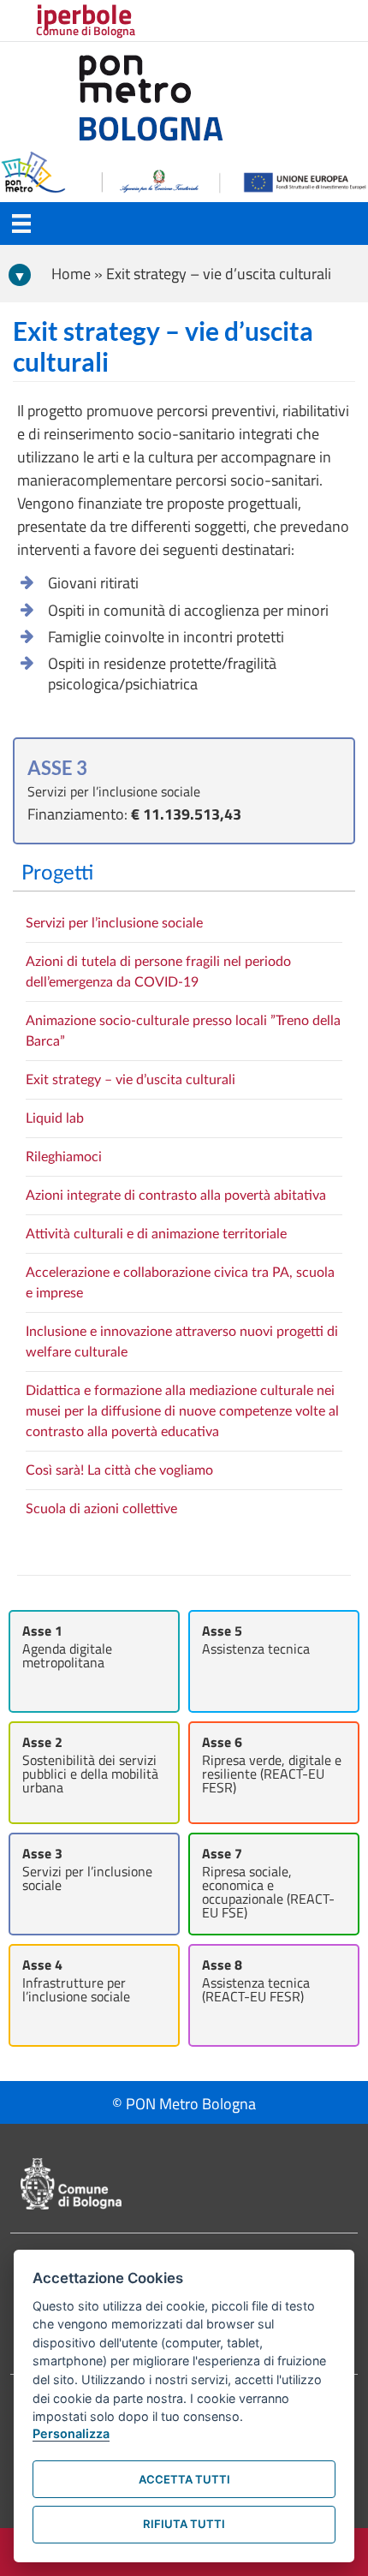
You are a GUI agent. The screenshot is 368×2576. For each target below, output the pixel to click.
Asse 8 (256, 1980)
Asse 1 (67, 1646)
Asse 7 (268, 1883)
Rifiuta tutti (184, 2524)
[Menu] (21, 224)
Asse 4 (76, 1980)
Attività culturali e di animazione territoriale (156, 1234)
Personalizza (71, 2433)
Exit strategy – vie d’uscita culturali (131, 1080)
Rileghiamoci (64, 1157)
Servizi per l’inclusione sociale (114, 923)
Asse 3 (87, 1869)
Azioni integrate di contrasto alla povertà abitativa (176, 1196)
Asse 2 (90, 1765)
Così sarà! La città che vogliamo (119, 1470)
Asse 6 (272, 1765)
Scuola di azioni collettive (101, 1509)
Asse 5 (256, 1640)
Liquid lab (55, 1118)
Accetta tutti (184, 2479)
